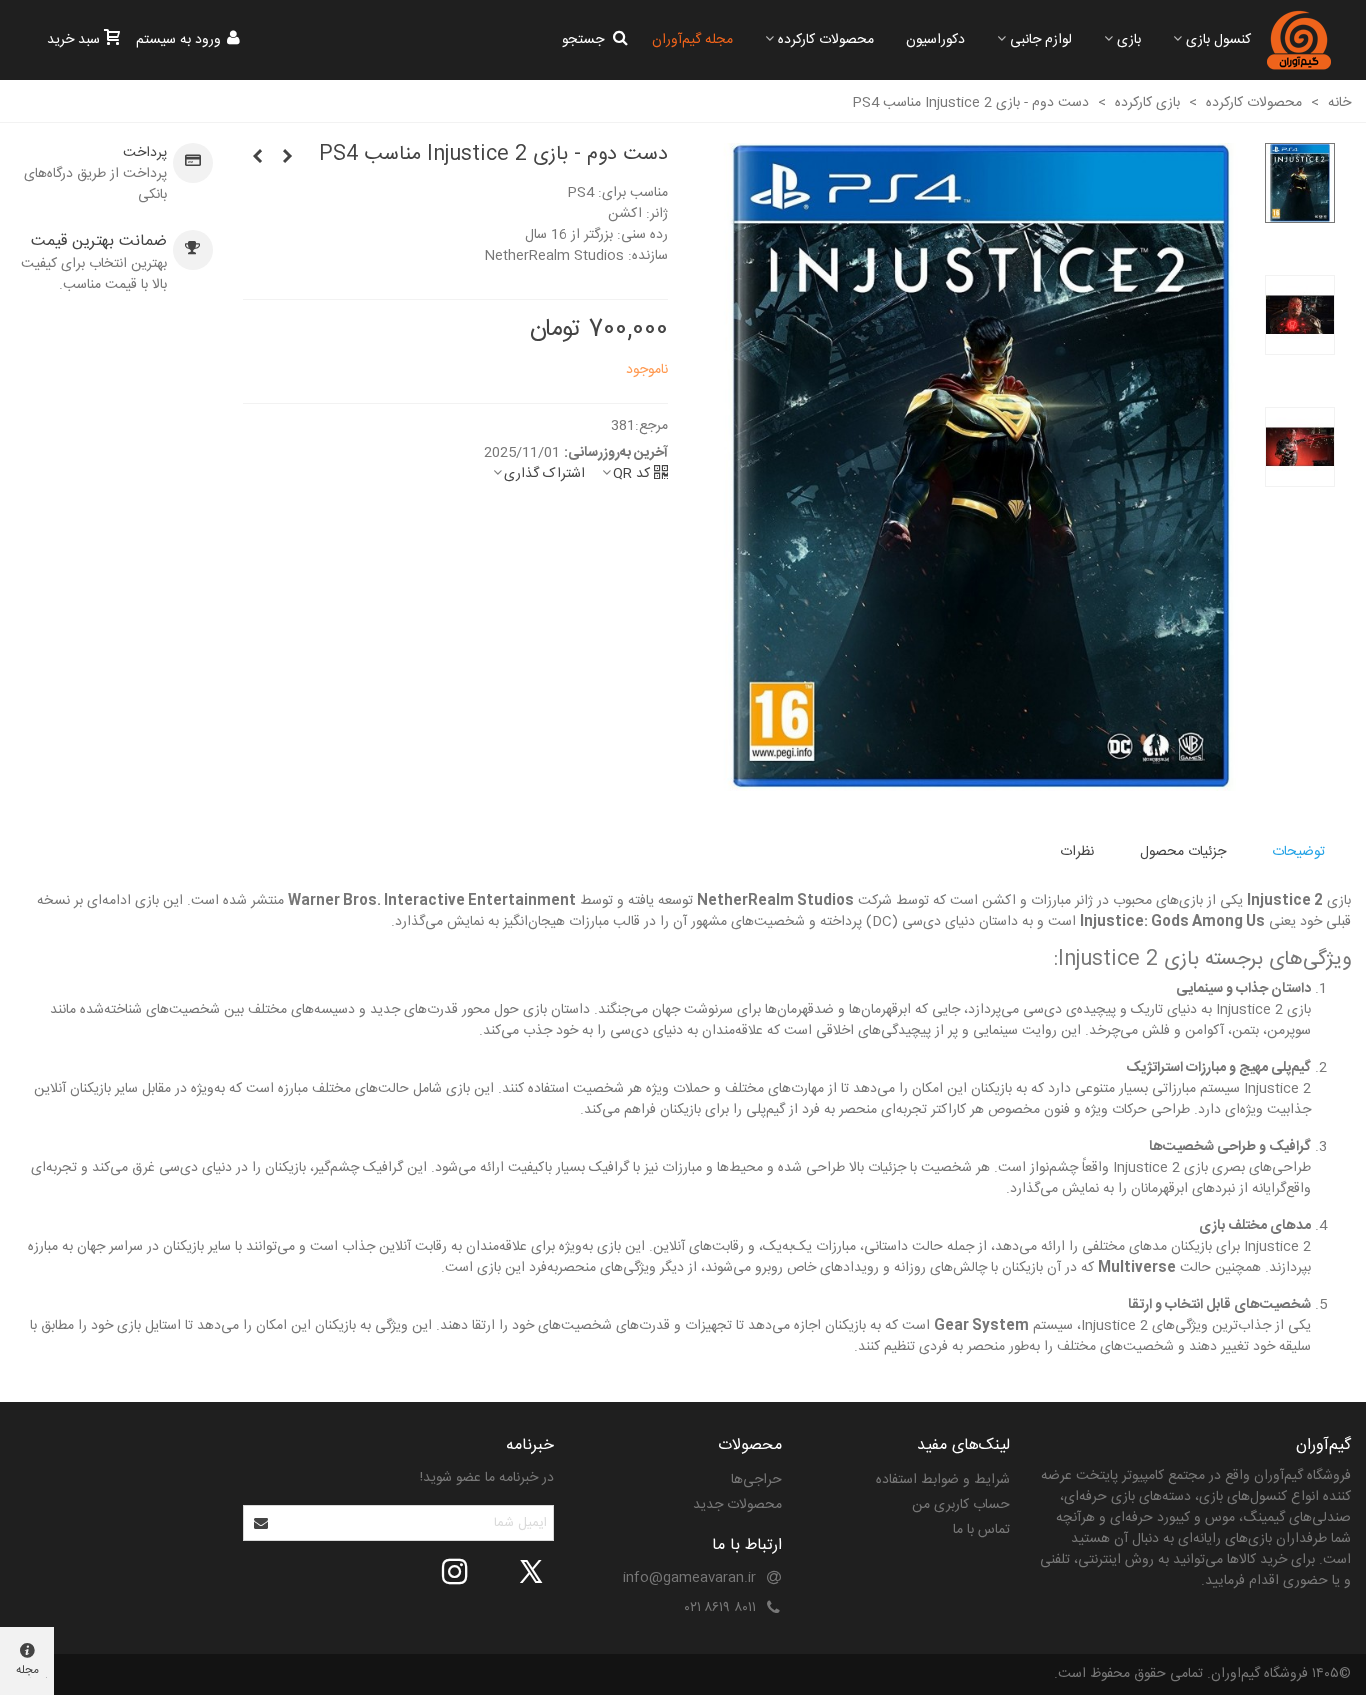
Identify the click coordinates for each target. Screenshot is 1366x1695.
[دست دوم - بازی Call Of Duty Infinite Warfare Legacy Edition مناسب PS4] (258, 158)
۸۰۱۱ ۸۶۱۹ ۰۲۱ (720, 1608)
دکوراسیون (935, 40)
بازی (1129, 40)
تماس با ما (981, 1530)
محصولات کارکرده (826, 40)
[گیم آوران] (1299, 40)
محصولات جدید (737, 1505)
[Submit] (262, 1523)
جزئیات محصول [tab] (1183, 852)
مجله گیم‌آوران (692, 40)
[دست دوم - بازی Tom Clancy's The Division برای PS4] (288, 158)
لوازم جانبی (1041, 40)
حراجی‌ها (756, 1480)
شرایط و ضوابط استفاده (943, 1480)
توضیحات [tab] (1298, 852)
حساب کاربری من (961, 1505)
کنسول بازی (1218, 40)
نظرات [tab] (1077, 852)
